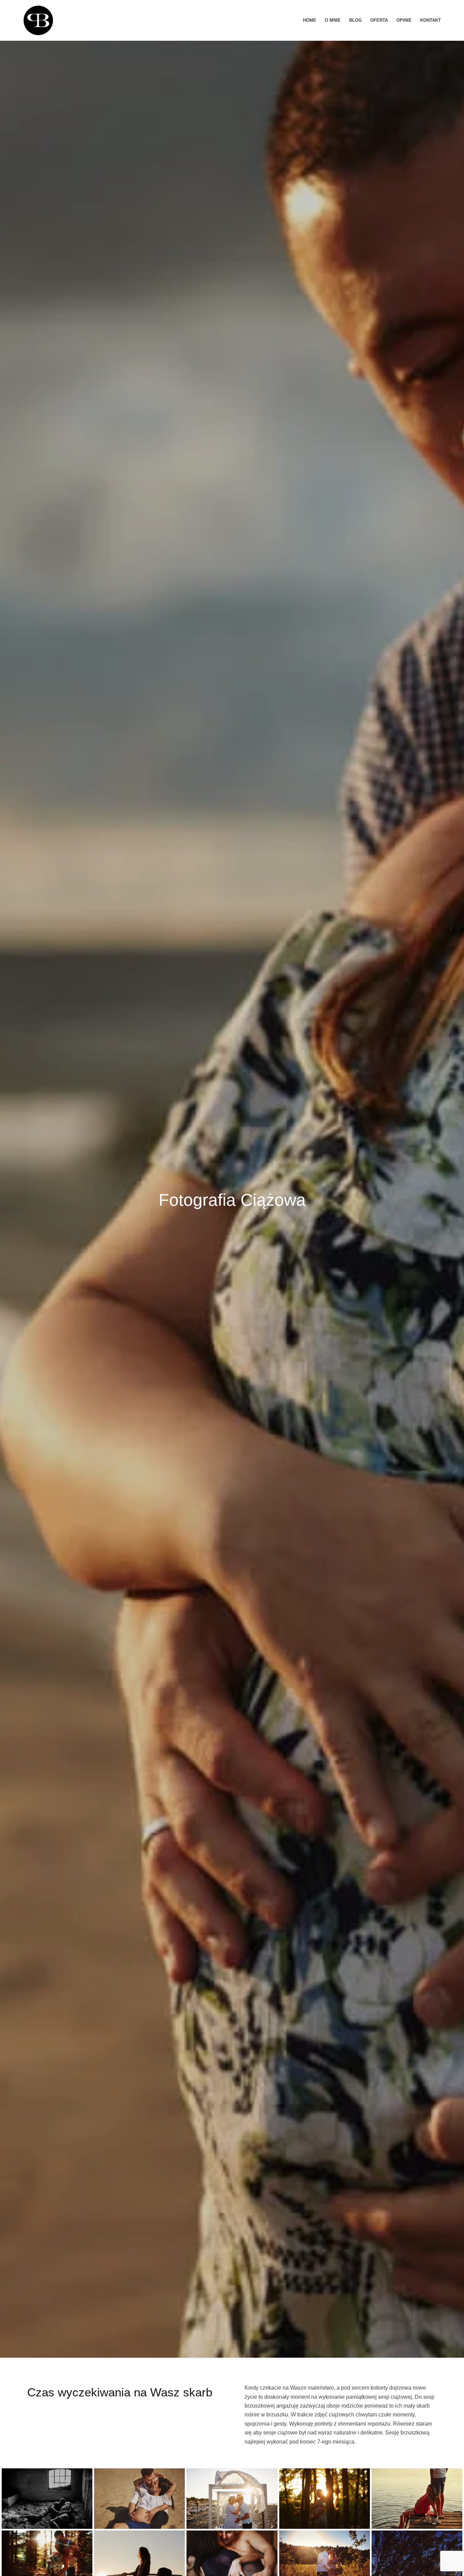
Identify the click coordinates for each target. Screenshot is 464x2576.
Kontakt (431, 20)
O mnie (333, 20)
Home (310, 20)
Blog (355, 20)
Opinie (404, 20)
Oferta (379, 20)
